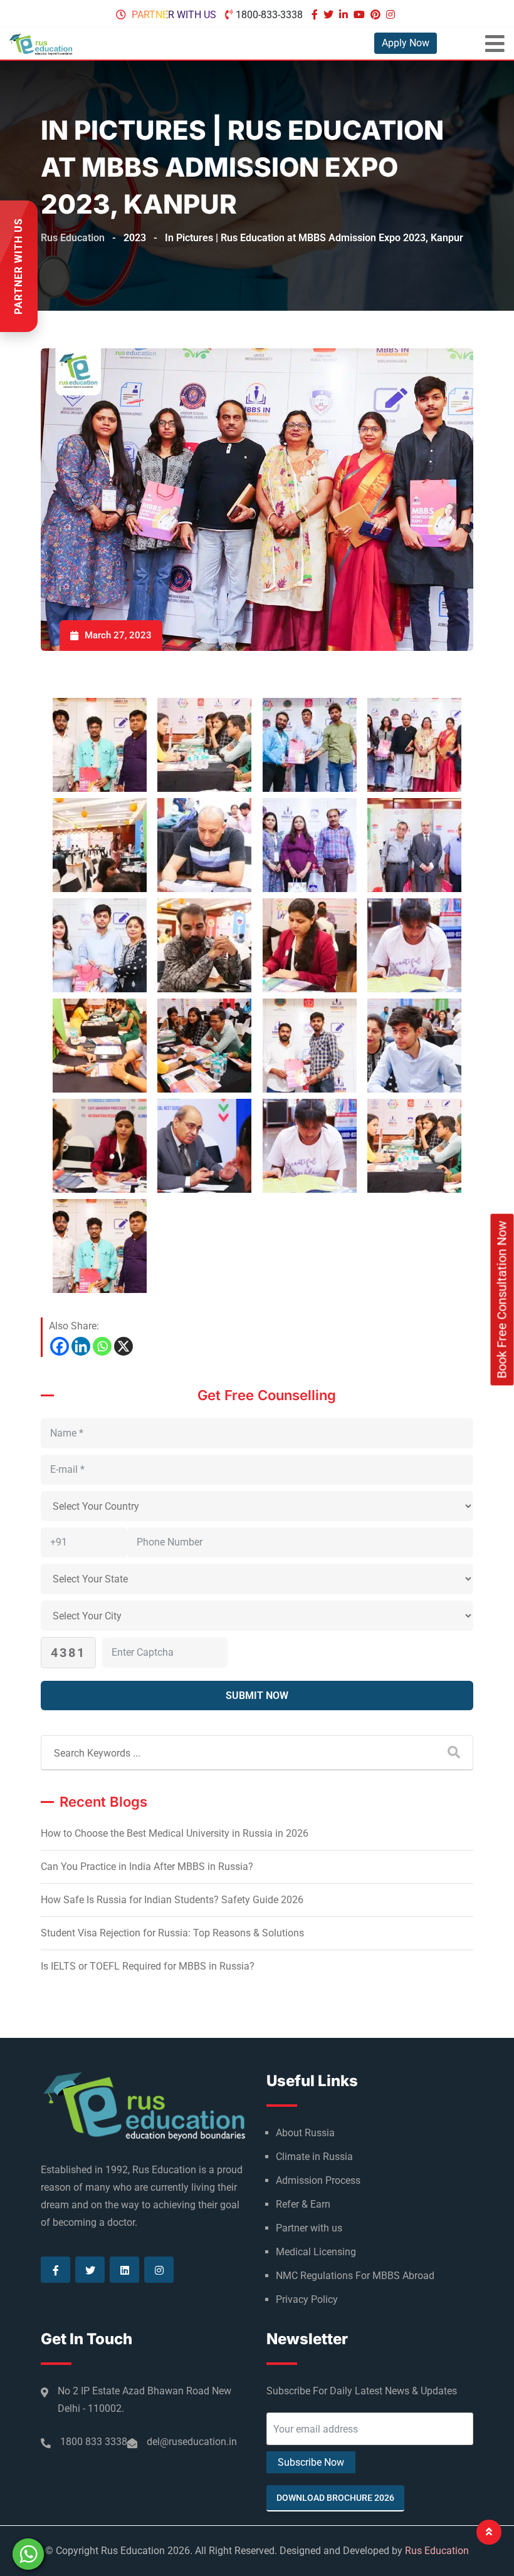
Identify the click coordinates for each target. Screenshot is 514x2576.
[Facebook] (60, 1346)
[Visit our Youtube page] (361, 15)
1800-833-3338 (269, 15)
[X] (123, 1346)
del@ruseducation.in (192, 2442)
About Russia (305, 2133)
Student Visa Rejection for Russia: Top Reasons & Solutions (172, 1933)
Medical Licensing (316, 2252)
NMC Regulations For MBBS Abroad (355, 2276)
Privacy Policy (307, 2299)
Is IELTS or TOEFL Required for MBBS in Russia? (148, 1966)
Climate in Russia (314, 2157)
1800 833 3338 (94, 2442)
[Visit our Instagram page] (392, 15)
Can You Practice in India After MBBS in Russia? (147, 1867)
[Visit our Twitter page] (330, 15)
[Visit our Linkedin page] (345, 15)
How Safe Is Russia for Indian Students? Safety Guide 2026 (172, 1900)
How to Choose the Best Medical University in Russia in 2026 (175, 1833)
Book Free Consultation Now (502, 1300)
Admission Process (318, 2180)
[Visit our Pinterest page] (377, 15)
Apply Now (406, 43)
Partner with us (174, 15)
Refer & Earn (303, 2204)
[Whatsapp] (102, 1346)
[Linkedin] (81, 1346)
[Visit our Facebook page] (316, 15)
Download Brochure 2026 (335, 2498)
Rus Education (437, 2551)
